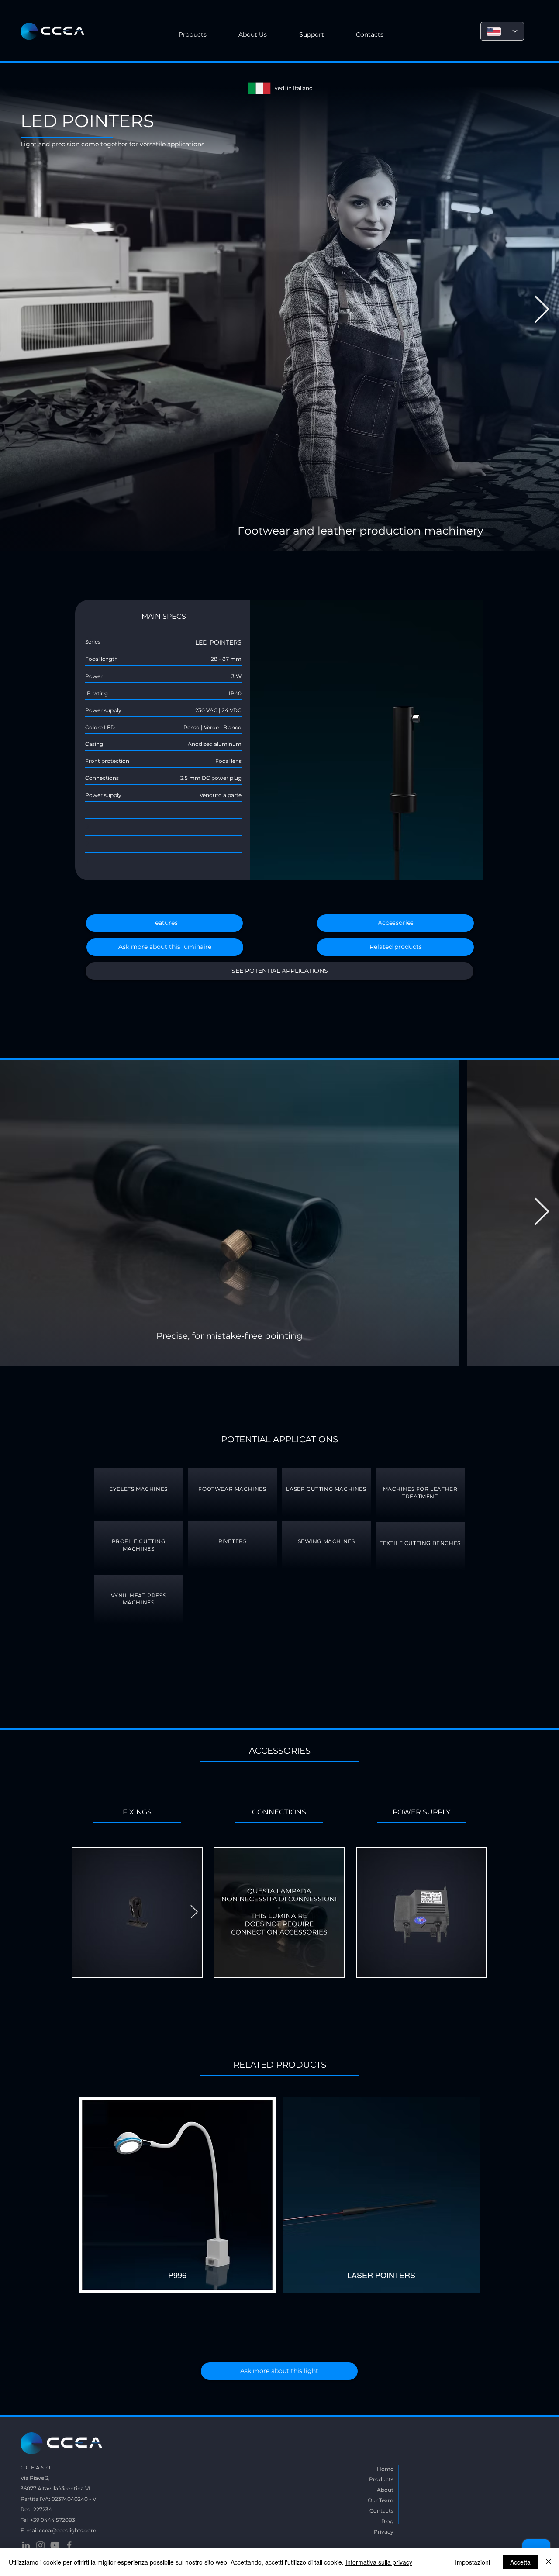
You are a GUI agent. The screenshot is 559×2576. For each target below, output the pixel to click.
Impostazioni (473, 2562)
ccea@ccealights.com (68, 2530)
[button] (253, 35)
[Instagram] (40, 2545)
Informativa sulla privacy (379, 2562)
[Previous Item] (17, 310)
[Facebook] (69, 2545)
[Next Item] (542, 310)
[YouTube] (55, 2545)
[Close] (549, 2562)
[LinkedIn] (26, 2545)
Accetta (520, 2562)
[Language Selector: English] (502, 31)
